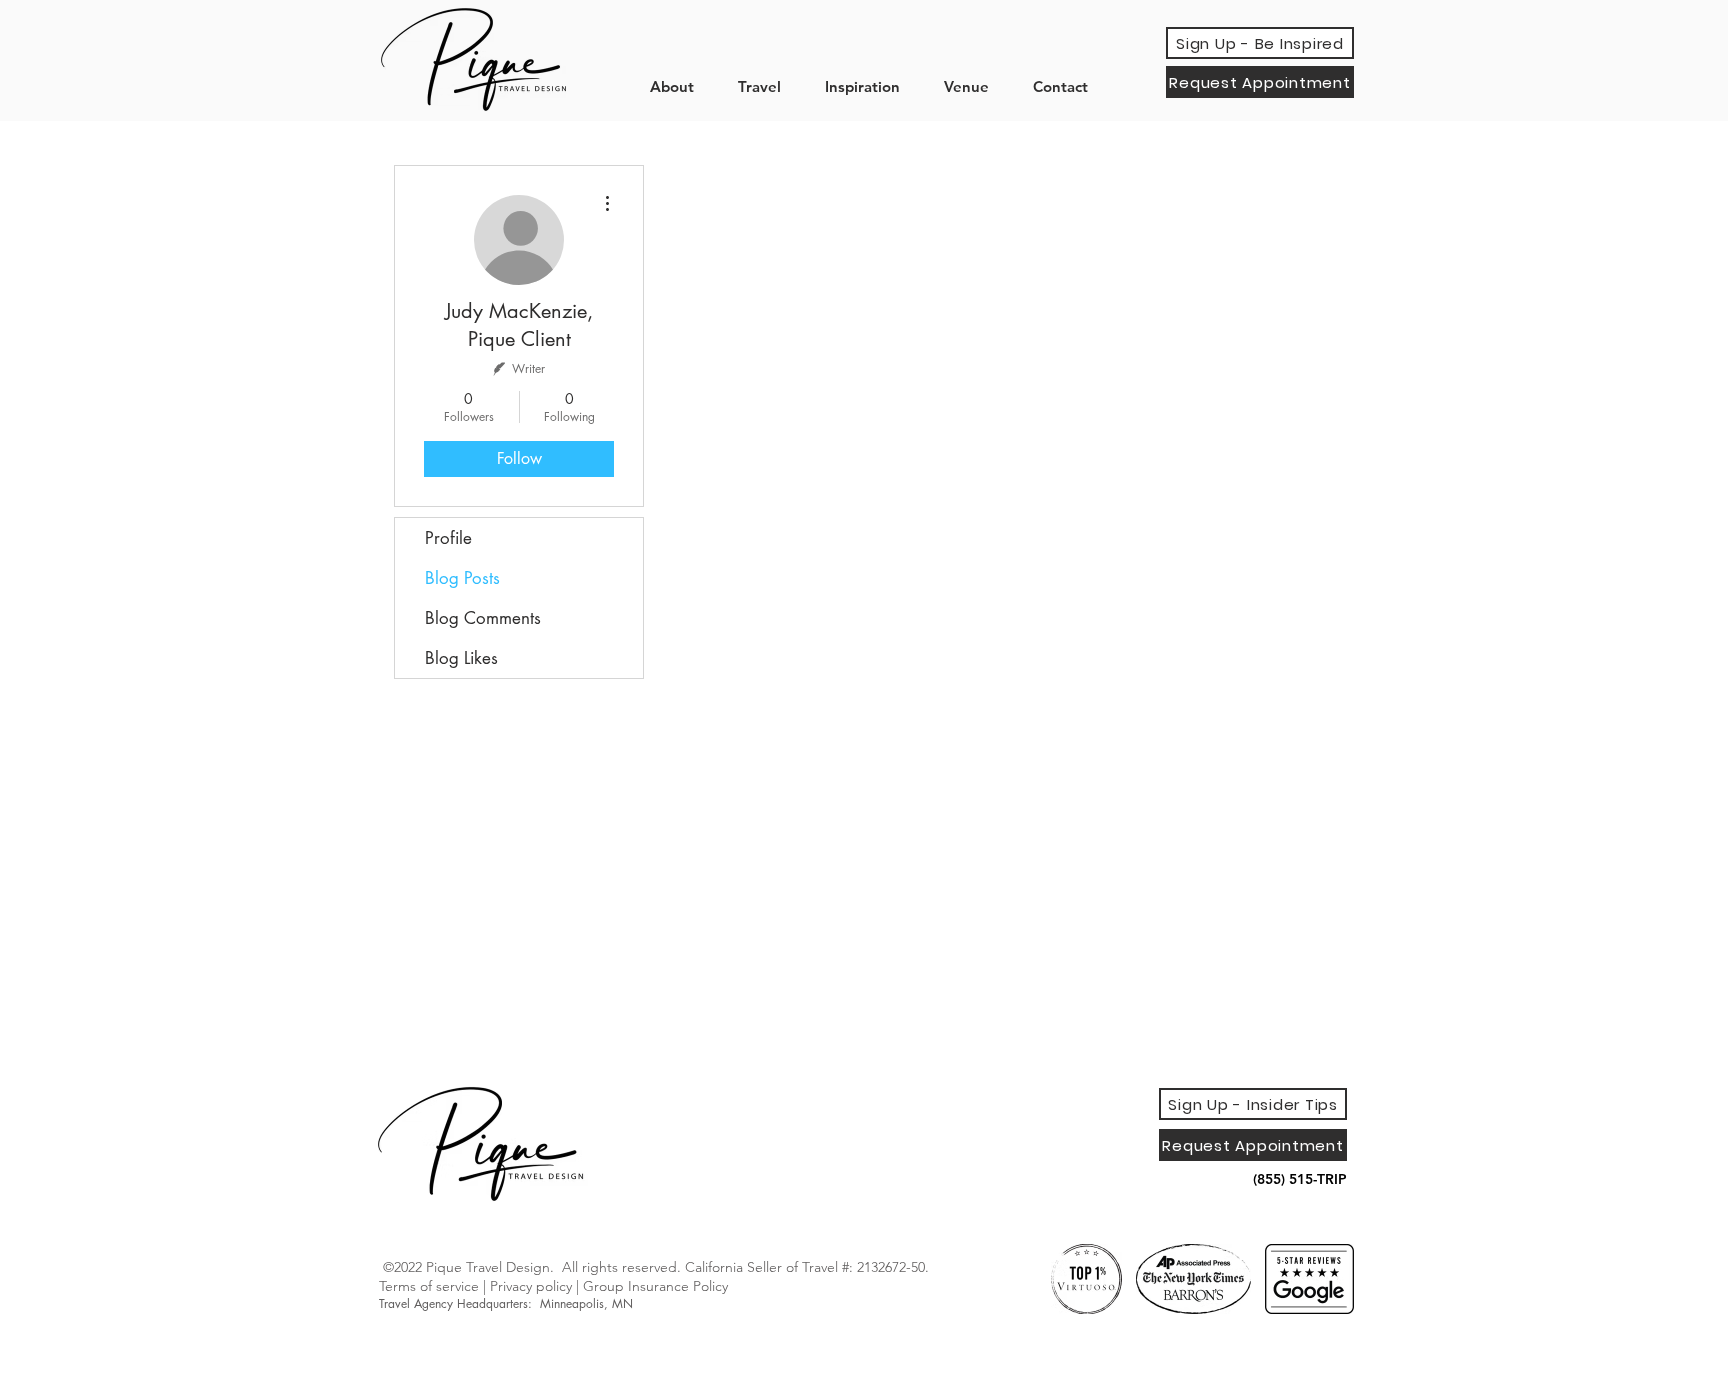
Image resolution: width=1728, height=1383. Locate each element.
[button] (679, 86)
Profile (448, 538)
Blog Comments (483, 618)
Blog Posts (462, 578)
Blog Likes (461, 658)
